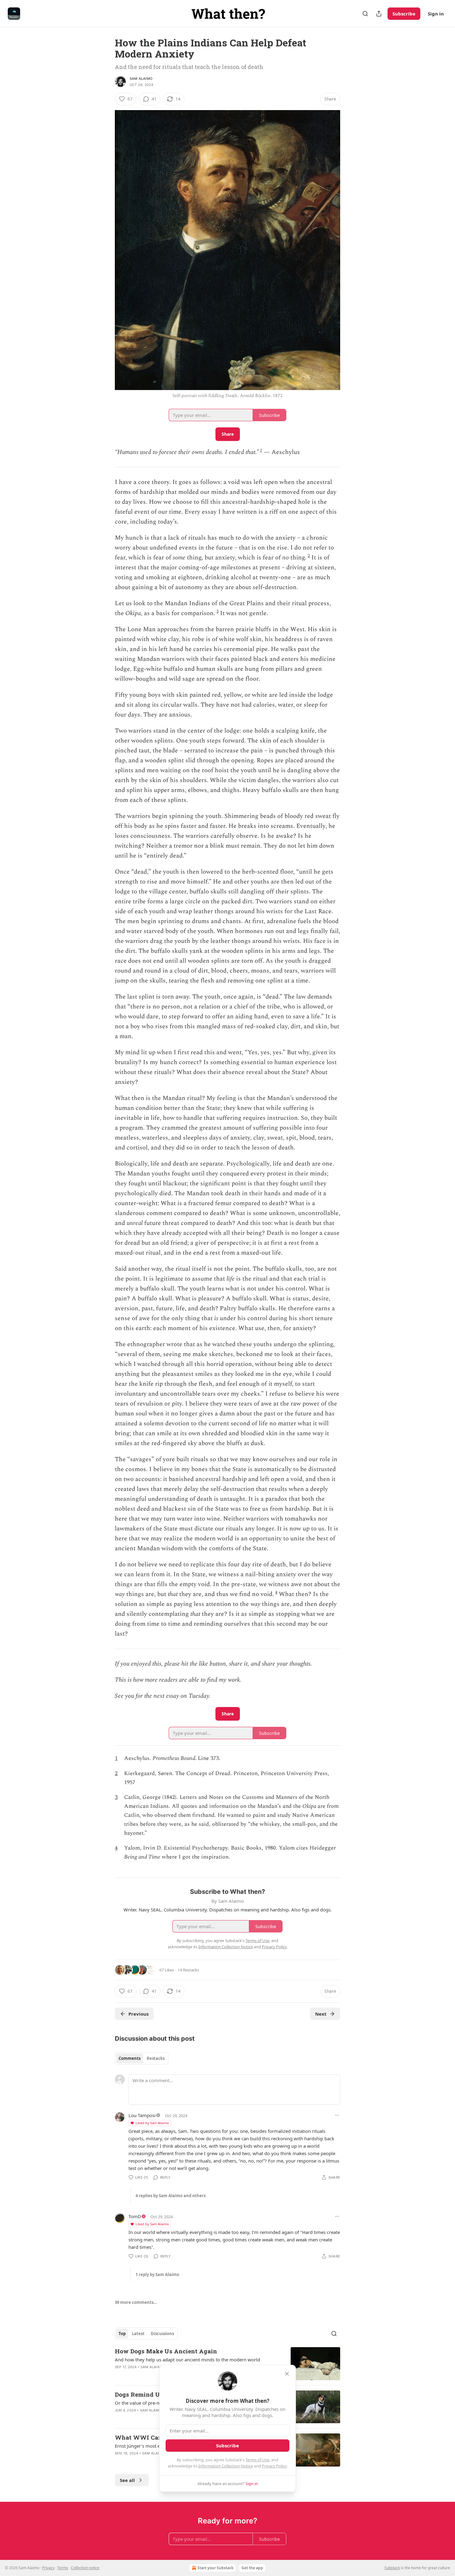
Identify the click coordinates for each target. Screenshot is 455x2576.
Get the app (252, 2568)
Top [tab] (122, 2334)
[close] (287, 2374)
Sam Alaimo (141, 79)
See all (127, 2480)
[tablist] (142, 2058)
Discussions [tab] (162, 2334)
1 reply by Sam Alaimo (157, 2274)
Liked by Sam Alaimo (152, 2123)
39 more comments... (136, 2302)
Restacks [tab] (156, 2058)
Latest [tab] (138, 2334)
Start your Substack (215, 2568)
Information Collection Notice (226, 2466)
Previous (139, 2014)
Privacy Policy (274, 2466)
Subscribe (404, 14)
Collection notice (85, 2568)
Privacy (48, 2568)
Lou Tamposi (142, 2115)
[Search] (365, 14)
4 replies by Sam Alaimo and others (171, 2196)
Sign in (436, 14)
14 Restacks (188, 1970)
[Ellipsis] (337, 2115)
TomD (135, 2216)
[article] (227, 2364)
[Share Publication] (379, 14)
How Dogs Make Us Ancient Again (166, 2351)
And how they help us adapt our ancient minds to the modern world (187, 2360)
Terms (63, 2568)
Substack (392, 2568)
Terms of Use (257, 2460)
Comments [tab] (130, 2058)
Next (321, 2014)
